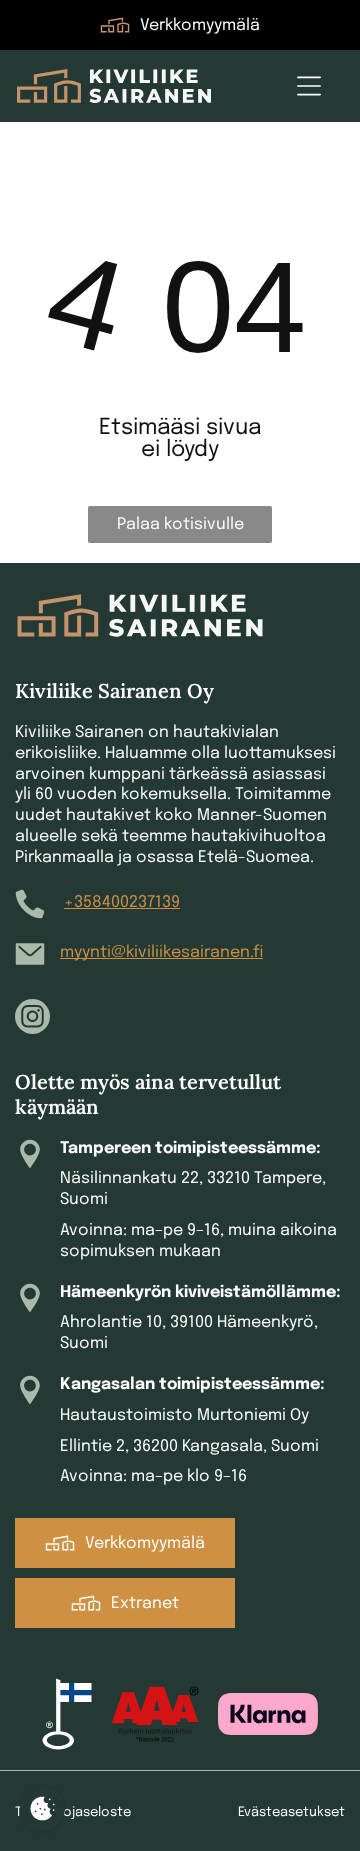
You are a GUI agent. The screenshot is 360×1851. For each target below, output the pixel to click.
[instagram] (32, 1019)
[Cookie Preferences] (42, 1808)
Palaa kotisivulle (180, 524)
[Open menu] (309, 86)
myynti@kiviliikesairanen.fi (161, 952)
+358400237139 (122, 902)
